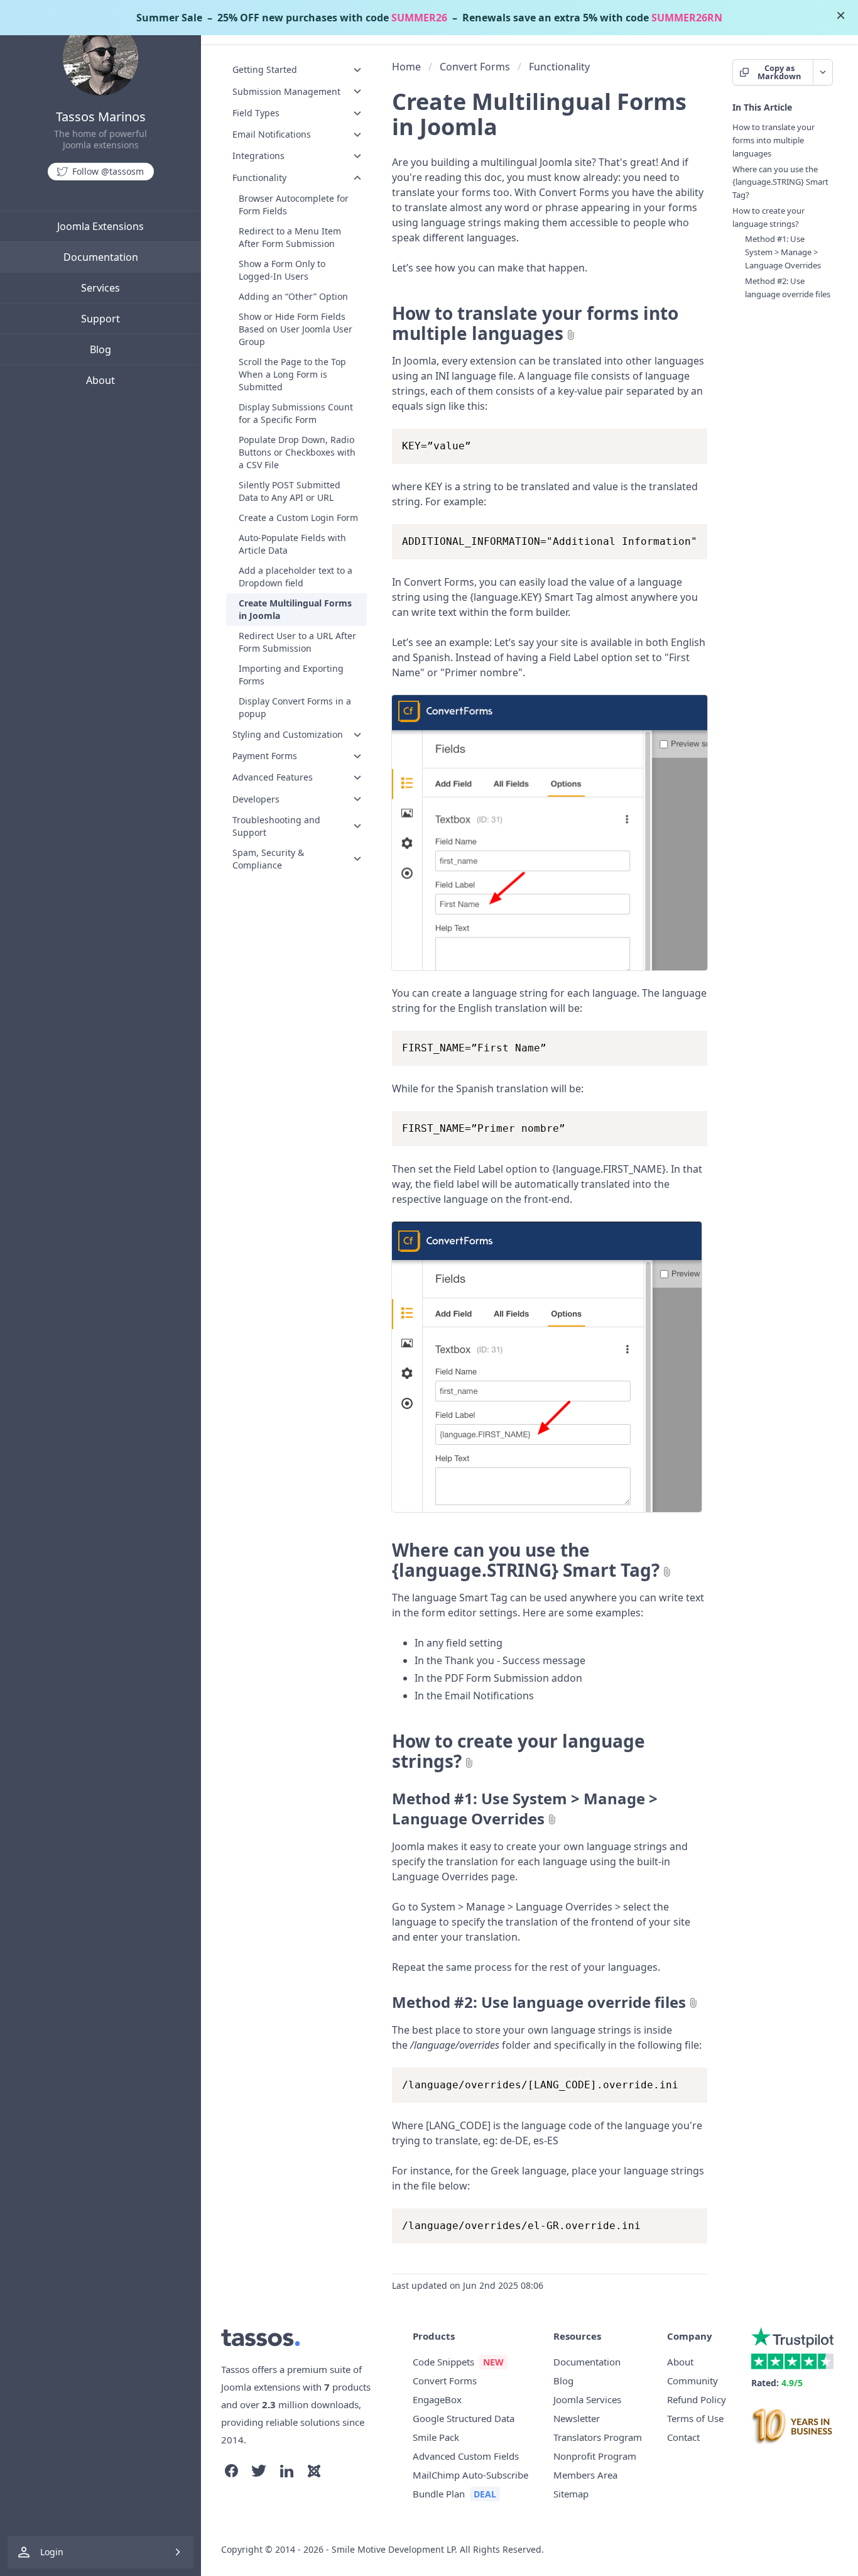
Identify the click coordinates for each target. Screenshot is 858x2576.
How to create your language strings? (519, 1751)
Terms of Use (695, 2418)
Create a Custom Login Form (298, 518)
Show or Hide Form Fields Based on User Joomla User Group (296, 329)
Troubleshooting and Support (276, 826)
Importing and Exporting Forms (291, 675)
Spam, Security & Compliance (268, 859)
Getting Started (265, 69)
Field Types (256, 113)
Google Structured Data (464, 2418)
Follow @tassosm (108, 171)
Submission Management (286, 91)
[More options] (823, 72)
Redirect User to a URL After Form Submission (297, 642)
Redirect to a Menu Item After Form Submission (290, 237)
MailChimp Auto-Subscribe (470, 2475)
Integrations (258, 156)
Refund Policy (697, 2399)
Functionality (259, 177)
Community (692, 2381)
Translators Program (598, 2437)
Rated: (777, 2383)
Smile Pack (436, 2437)
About (100, 380)
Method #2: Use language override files (539, 2002)
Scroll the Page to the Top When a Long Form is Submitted (292, 374)
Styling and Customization (288, 734)
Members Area (585, 2475)
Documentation (101, 257)
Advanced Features (273, 777)
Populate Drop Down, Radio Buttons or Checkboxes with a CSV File (297, 452)
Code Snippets (443, 2362)
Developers (256, 798)
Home (406, 67)
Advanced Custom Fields (466, 2456)
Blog (100, 349)
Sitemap (571, 2494)
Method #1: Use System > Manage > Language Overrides (525, 1809)
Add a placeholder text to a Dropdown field (296, 577)
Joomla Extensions (100, 226)
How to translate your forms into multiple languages (535, 323)
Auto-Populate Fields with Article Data (292, 544)
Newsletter (577, 2418)
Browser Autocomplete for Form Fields (294, 205)
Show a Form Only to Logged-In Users (282, 270)
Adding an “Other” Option (293, 296)
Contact (683, 2437)
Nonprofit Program (595, 2456)
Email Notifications (272, 134)
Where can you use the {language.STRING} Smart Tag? (526, 1560)
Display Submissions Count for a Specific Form (296, 413)
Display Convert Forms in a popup (295, 707)
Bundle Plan (439, 2494)
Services (100, 288)
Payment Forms (265, 756)
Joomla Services (587, 2399)
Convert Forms (475, 67)
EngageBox (437, 2399)
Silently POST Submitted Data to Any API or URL (290, 491)
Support (100, 319)
